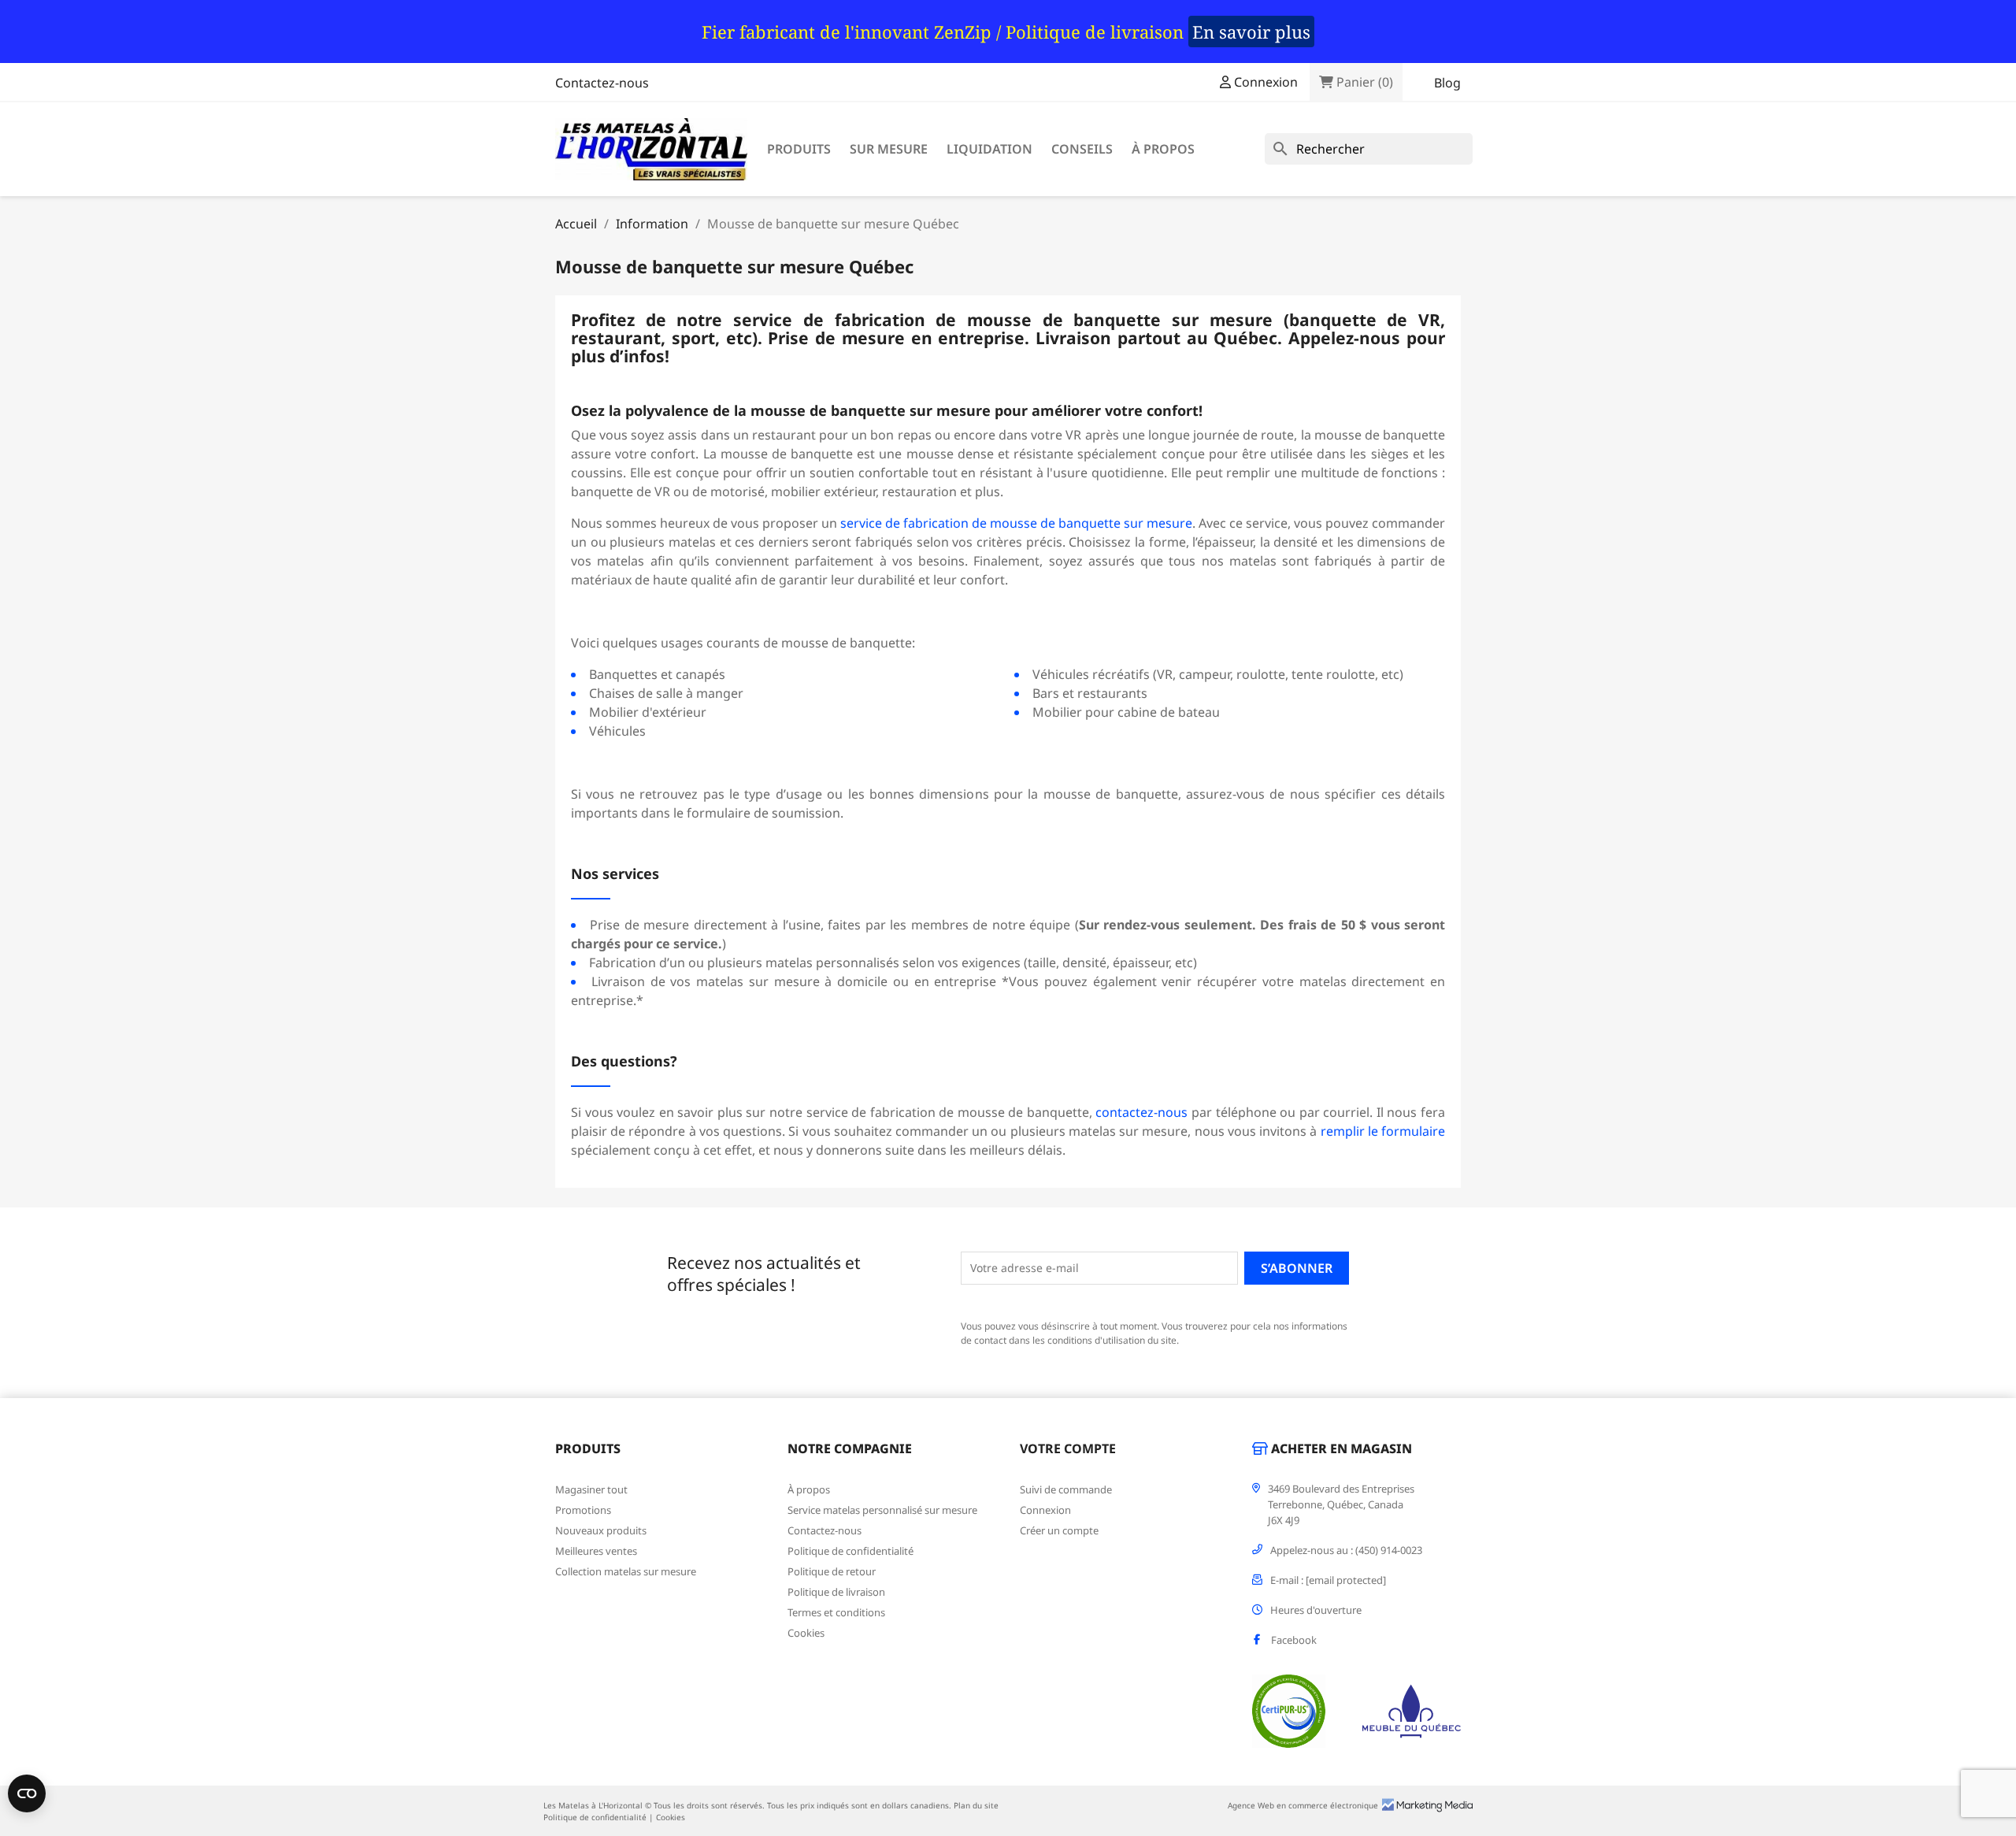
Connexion (1045, 1510)
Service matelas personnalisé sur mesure (882, 1510)
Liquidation (989, 149)
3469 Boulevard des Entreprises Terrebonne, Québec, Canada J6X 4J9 (1341, 1504)
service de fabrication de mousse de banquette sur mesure (1016, 523)
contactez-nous (1141, 1112)
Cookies (806, 1633)
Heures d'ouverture (1316, 1610)
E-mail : (1328, 1580)
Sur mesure (889, 149)
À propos (1163, 149)
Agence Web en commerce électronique (1303, 1805)
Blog (1447, 83)
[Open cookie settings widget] (27, 1793)
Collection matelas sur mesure (626, 1571)
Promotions (583, 1510)
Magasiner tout (591, 1489)
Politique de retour (832, 1571)
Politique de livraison (836, 1592)
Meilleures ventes (596, 1551)
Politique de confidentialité (850, 1551)
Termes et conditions (836, 1612)
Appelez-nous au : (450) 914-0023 (1346, 1550)
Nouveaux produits (601, 1530)
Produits (799, 149)
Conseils (1082, 149)
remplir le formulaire (1383, 1131)
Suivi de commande (1066, 1489)
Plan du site (976, 1805)
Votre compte (1068, 1448)
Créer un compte (1059, 1530)
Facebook (1294, 1640)
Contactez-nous (602, 83)
